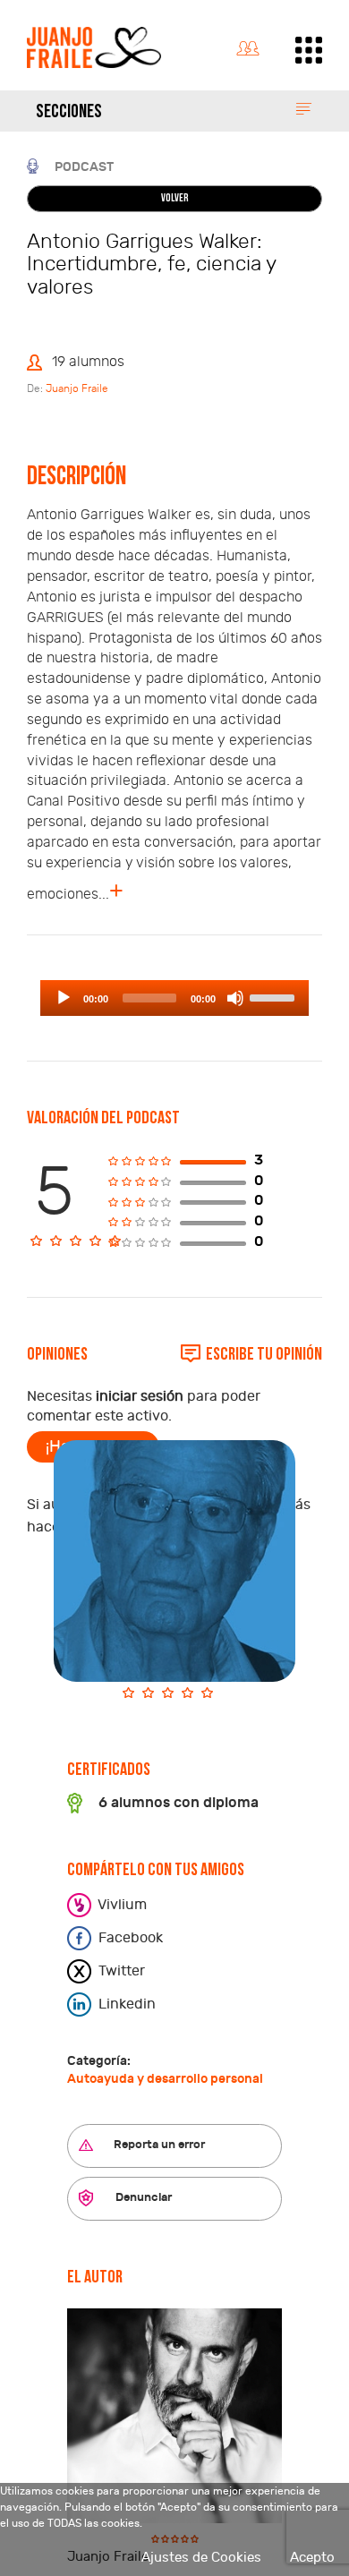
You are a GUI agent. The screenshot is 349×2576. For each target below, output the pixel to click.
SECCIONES (69, 112)
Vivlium (121, 1905)
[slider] (275, 996)
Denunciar (142, 2197)
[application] (174, 998)
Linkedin (125, 2004)
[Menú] (309, 50)
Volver (175, 199)
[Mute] (235, 998)
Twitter (120, 1971)
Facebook (129, 1938)
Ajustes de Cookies (201, 2558)
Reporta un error (158, 2145)
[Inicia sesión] (252, 45)
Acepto (312, 2558)
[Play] (64, 998)
